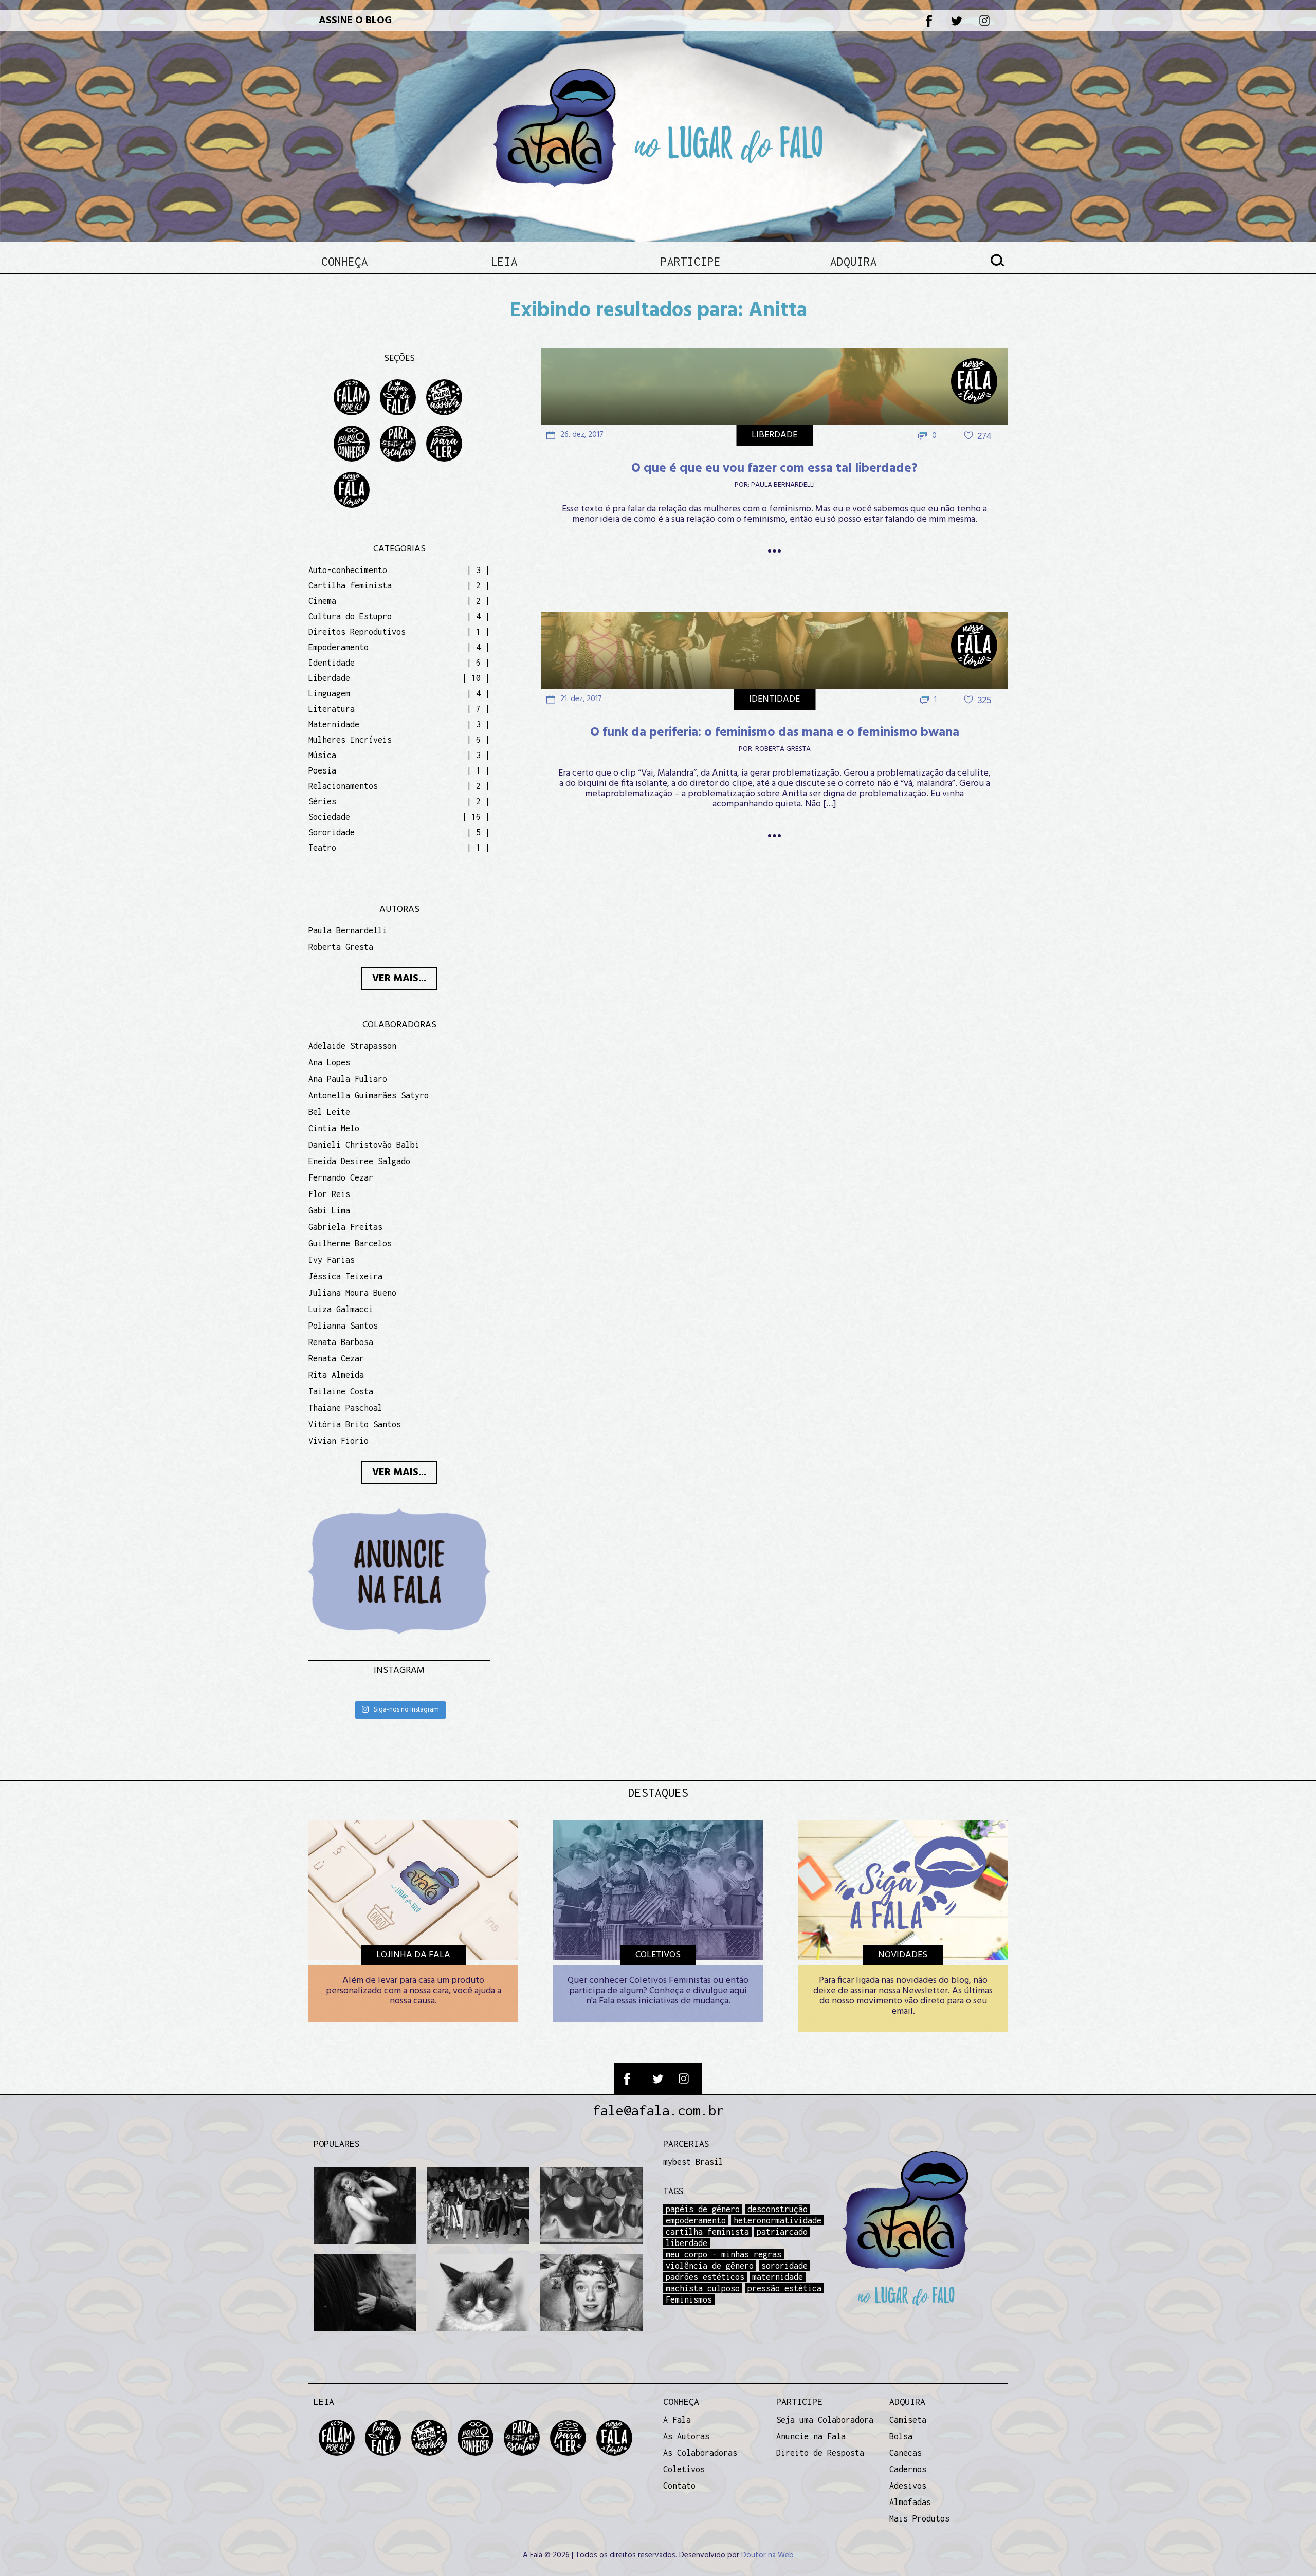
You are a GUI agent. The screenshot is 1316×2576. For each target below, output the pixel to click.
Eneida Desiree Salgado (359, 1161)
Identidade (774, 699)
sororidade (784, 2266)
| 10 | (476, 678)
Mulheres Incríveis (350, 740)
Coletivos (684, 2469)
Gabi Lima (329, 1210)
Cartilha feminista (350, 585)
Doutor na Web (767, 2555)
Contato (679, 2486)
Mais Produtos (919, 2518)
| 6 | (478, 663)
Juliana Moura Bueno (352, 1293)
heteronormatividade (778, 2220)
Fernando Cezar (341, 1177)
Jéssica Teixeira (345, 1276)
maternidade (778, 2277)
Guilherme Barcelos (350, 1243)
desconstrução (778, 2209)
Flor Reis (329, 1194)
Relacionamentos (343, 786)
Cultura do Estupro (350, 616)
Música (322, 755)
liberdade (687, 2243)
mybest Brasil (693, 2162)
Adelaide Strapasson (352, 1046)
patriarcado (782, 2232)
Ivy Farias (332, 1260)
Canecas (906, 2453)
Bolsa (901, 2436)
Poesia (322, 770)
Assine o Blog (355, 21)
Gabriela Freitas (345, 1227)
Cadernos (908, 2469)
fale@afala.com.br (658, 2110)
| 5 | (478, 832)
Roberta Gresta (783, 749)
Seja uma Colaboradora (825, 2420)
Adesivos (908, 2486)
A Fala (677, 2420)
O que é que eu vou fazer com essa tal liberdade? (774, 469)
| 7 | (478, 709)
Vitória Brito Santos (355, 1424)
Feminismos (689, 2299)
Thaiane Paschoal (345, 1408)
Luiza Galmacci (341, 1309)
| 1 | (478, 632)
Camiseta (908, 2420)
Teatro (322, 848)
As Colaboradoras (700, 2453)
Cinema (322, 601)
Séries (322, 801)
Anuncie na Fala (811, 2436)
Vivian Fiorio (339, 1441)
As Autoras (686, 2436)
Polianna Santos (343, 1326)
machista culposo (703, 2288)
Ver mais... (399, 979)
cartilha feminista (707, 2232)
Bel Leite (329, 1112)
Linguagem (329, 693)
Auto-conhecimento (348, 570)
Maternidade (334, 724)
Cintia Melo (334, 1128)
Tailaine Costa (341, 1391)
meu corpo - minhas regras (724, 2254)
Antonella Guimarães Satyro (369, 1095)
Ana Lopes (329, 1062)
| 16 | (476, 817)
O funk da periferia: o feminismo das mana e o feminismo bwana (775, 733)
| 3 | (478, 570)
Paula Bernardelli (783, 485)
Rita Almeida (336, 1375)
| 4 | (478, 616)
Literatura (332, 709)
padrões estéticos (705, 2277)
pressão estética (784, 2288)
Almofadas (910, 2502)
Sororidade (332, 832)
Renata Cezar (336, 1358)
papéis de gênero (703, 2209)
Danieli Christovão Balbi (364, 1145)
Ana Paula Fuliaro (348, 1079)
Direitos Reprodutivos (357, 632)
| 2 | (478, 585)
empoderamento (696, 2220)
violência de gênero (710, 2266)
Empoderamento (339, 647)
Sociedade (329, 817)
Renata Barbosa (341, 1342)
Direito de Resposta (820, 2453)
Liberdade (774, 435)
